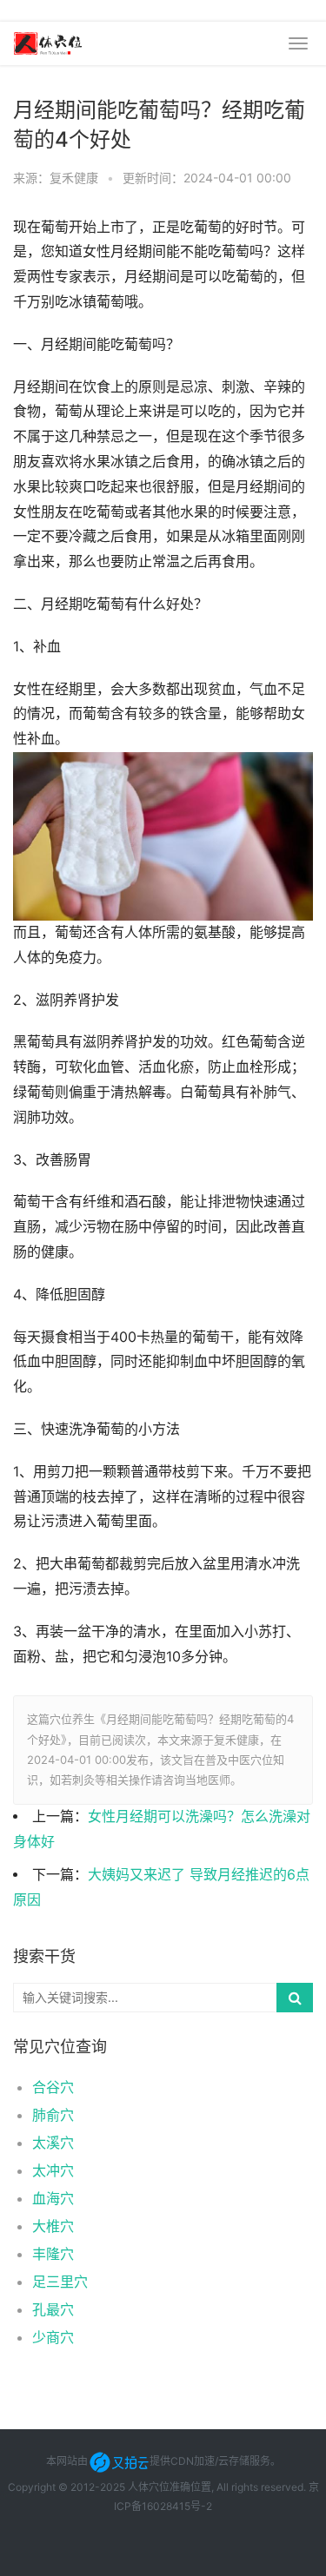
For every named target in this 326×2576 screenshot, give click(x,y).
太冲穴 (53, 2170)
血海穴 (53, 2198)
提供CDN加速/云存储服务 (210, 2461)
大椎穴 (53, 2226)
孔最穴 (53, 2309)
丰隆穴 (53, 2254)
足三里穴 (60, 2282)
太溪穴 (53, 2143)
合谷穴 (53, 2087)
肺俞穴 (53, 2115)
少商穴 (53, 2337)
